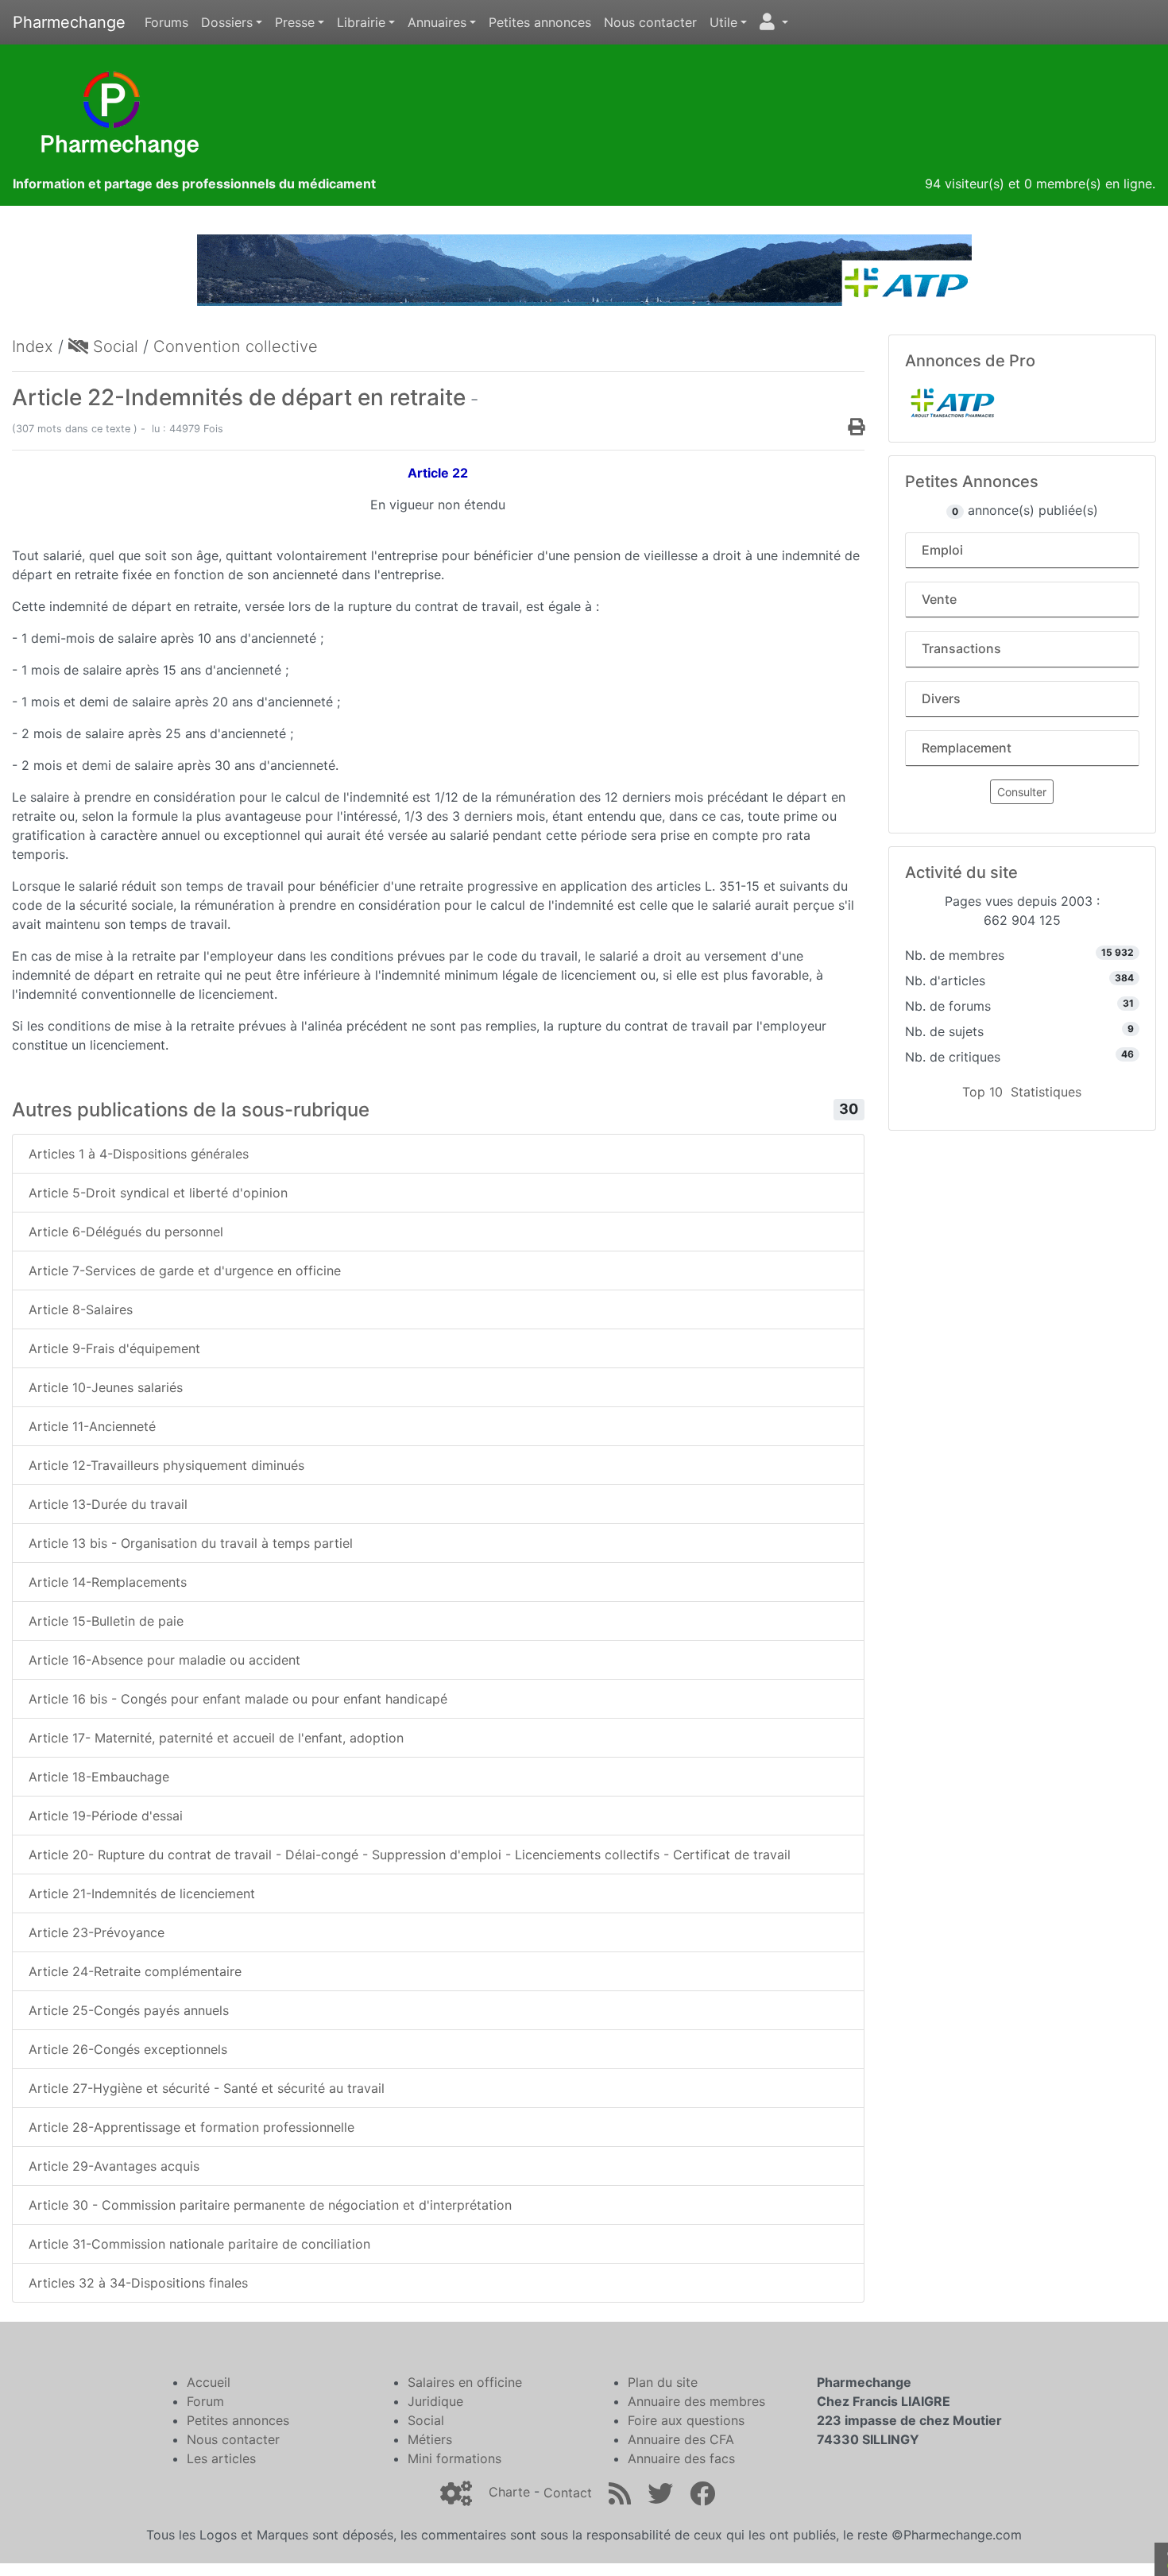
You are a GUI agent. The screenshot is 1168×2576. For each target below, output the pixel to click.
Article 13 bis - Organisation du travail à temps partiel (191, 1543)
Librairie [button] (361, 22)
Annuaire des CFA (681, 2439)
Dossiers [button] (227, 22)
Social (113, 346)
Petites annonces (540, 22)
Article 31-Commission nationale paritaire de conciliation (199, 2244)
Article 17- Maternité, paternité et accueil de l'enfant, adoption (216, 1738)
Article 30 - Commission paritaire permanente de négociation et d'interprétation (270, 2205)
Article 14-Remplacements (108, 1582)
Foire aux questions (686, 2420)
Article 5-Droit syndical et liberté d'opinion (158, 1193)
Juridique (435, 2401)
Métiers (430, 2439)
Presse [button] (295, 22)
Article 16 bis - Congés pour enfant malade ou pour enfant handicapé (238, 1699)
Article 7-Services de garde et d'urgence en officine (185, 1271)
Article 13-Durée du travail (108, 1504)
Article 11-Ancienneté (92, 1426)
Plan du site (663, 2382)
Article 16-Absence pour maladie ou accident (164, 1660)
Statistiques (1046, 1092)
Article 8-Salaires (81, 1309)
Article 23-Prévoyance (97, 1932)
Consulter (1022, 792)
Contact (568, 2493)
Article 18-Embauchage (99, 1777)
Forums (166, 22)
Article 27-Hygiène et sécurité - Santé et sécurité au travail (207, 2088)
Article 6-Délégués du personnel (126, 1232)
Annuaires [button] (437, 22)
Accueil (209, 2382)
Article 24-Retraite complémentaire (135, 1971)
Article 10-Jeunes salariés (106, 1387)
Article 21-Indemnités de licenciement (142, 1893)
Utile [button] (723, 22)
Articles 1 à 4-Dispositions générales (139, 1154)
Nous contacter (650, 22)
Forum (205, 2401)
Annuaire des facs (681, 2458)
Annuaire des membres (696, 2401)
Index (33, 346)
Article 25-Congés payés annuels (129, 2010)
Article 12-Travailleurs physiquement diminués (166, 1465)
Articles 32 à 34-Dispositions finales (138, 2283)
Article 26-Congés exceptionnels (128, 2049)
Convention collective (236, 346)
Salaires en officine (465, 2382)
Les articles (221, 2458)
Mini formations (454, 2458)
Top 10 (982, 1092)
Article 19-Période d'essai (106, 1816)
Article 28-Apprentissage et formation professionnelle (191, 2127)
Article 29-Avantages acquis (114, 2166)
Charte (509, 2493)
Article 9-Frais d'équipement (114, 1348)
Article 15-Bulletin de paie (106, 1621)
